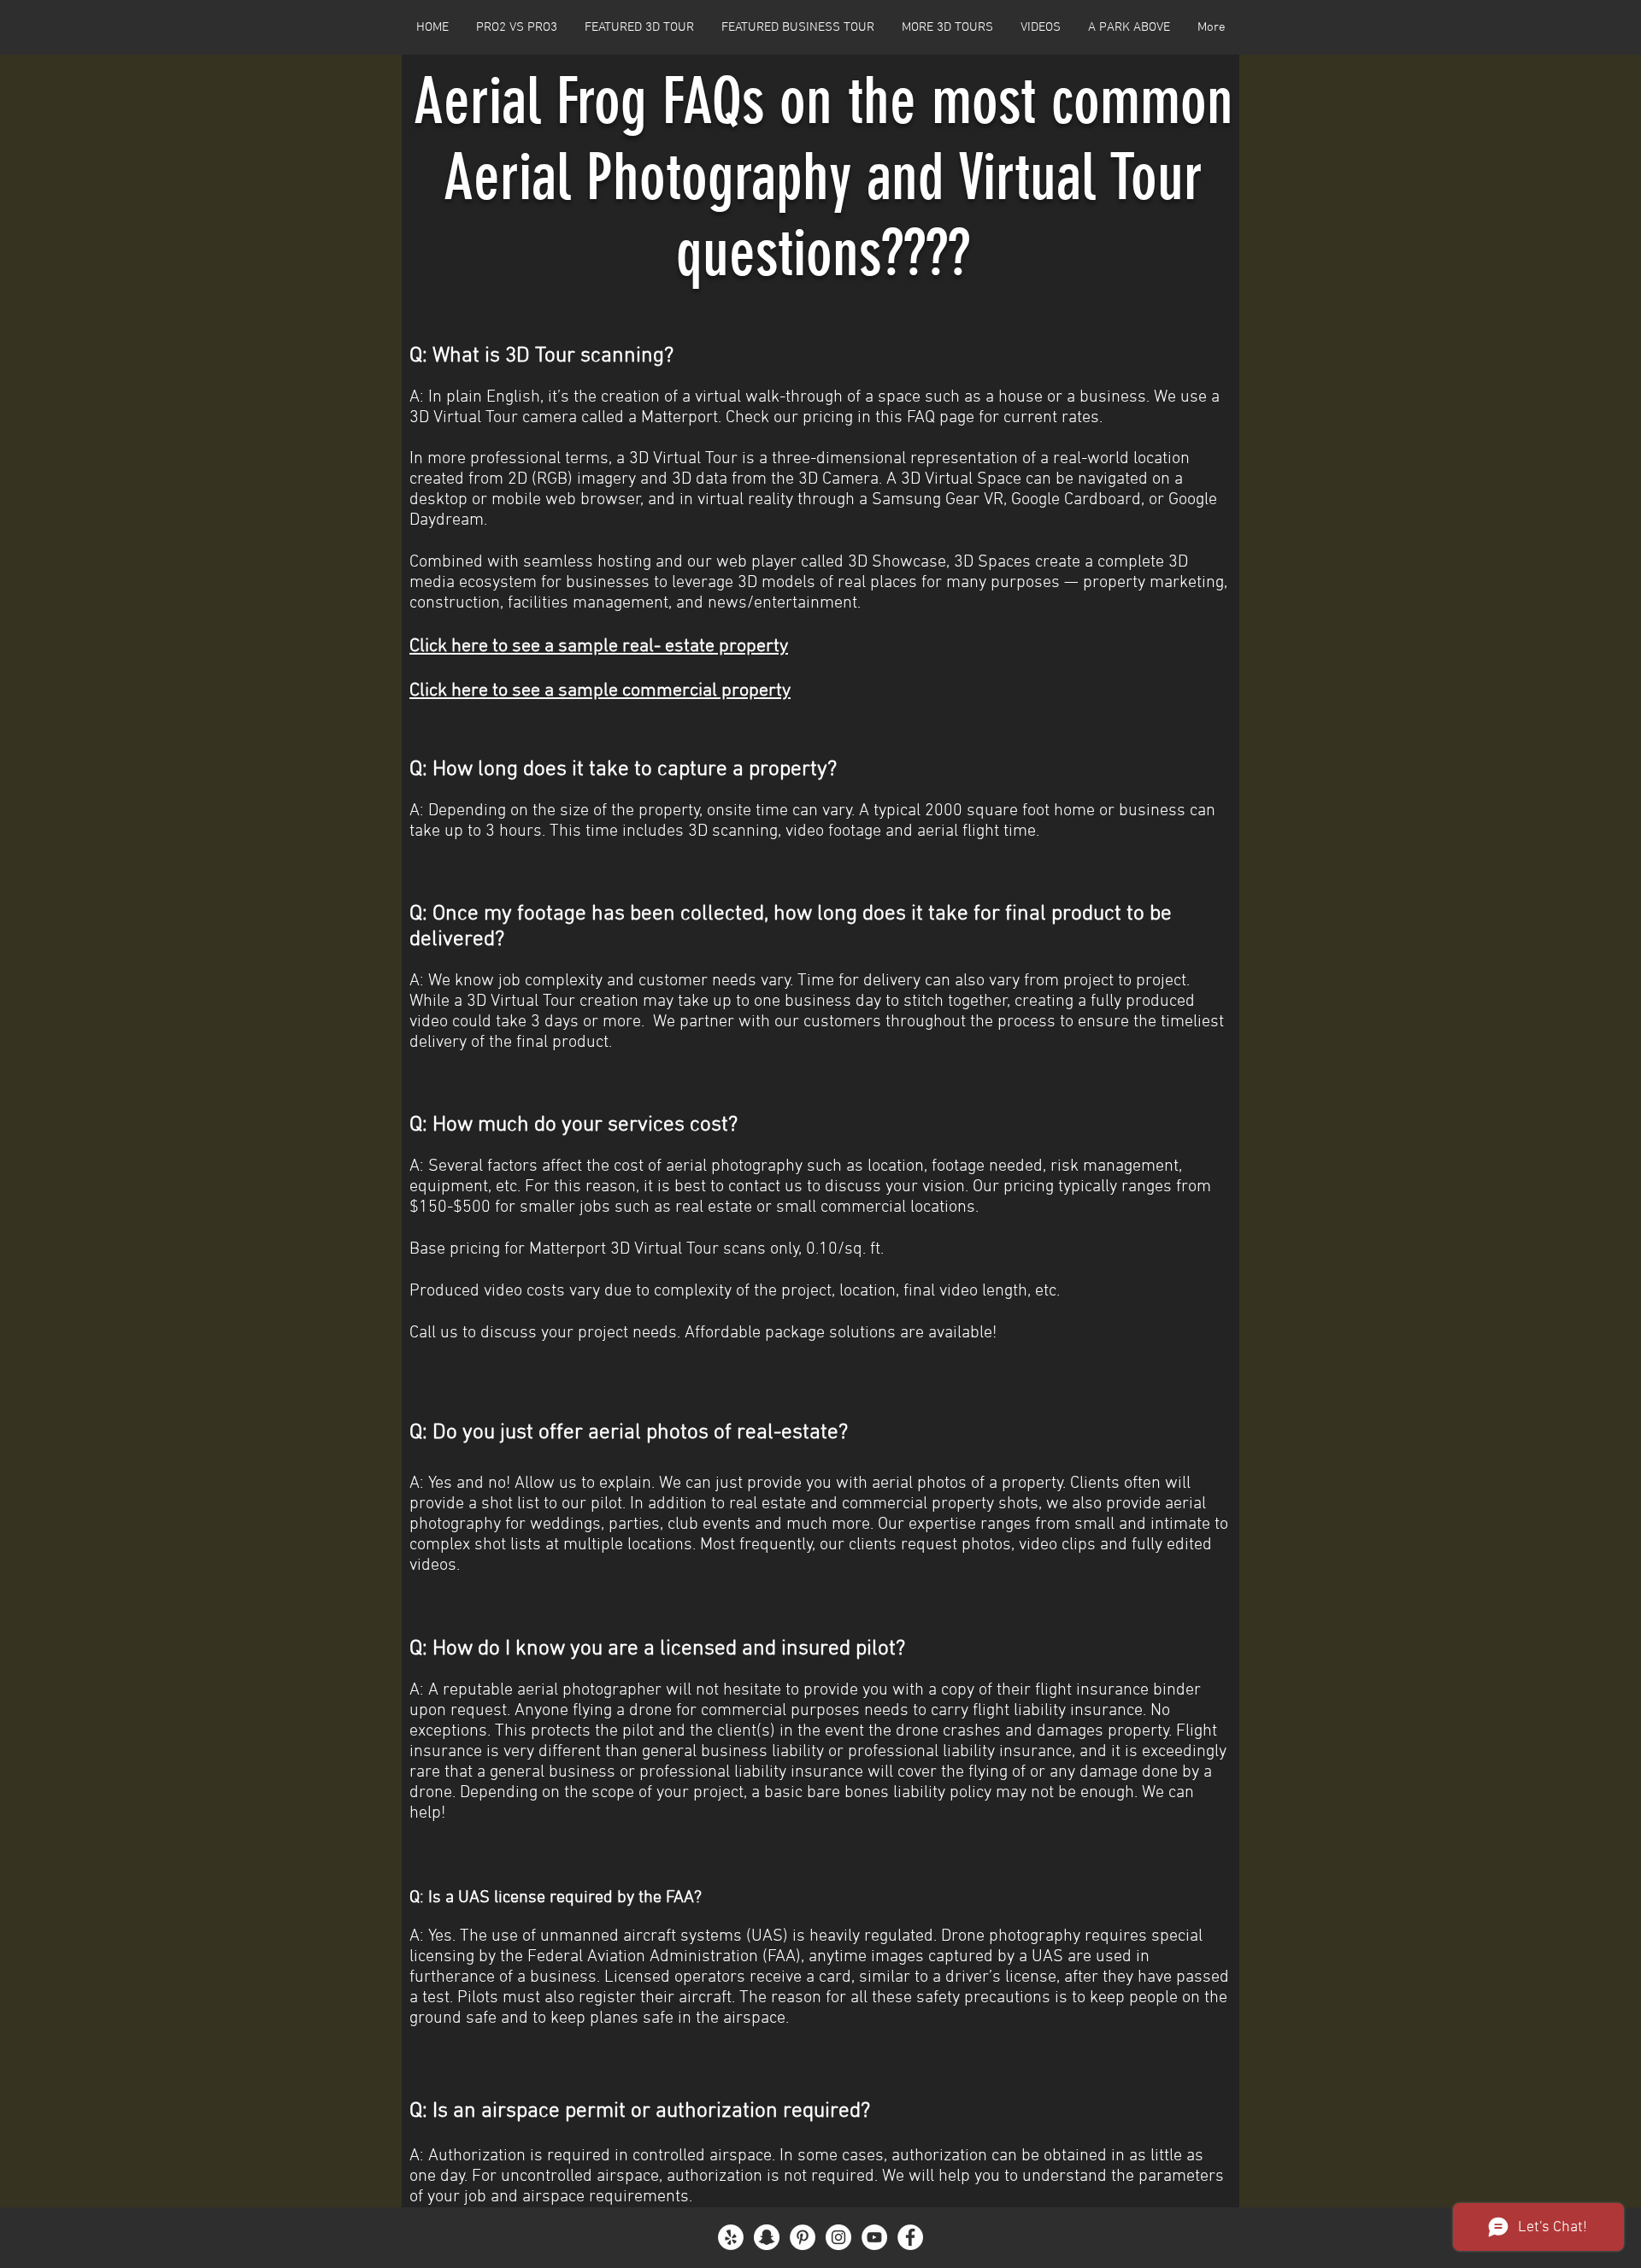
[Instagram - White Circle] (838, 2237)
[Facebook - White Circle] (910, 2237)
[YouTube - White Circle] (874, 2237)
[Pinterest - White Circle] (803, 2237)
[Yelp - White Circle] (731, 2237)
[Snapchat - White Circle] (767, 2237)
